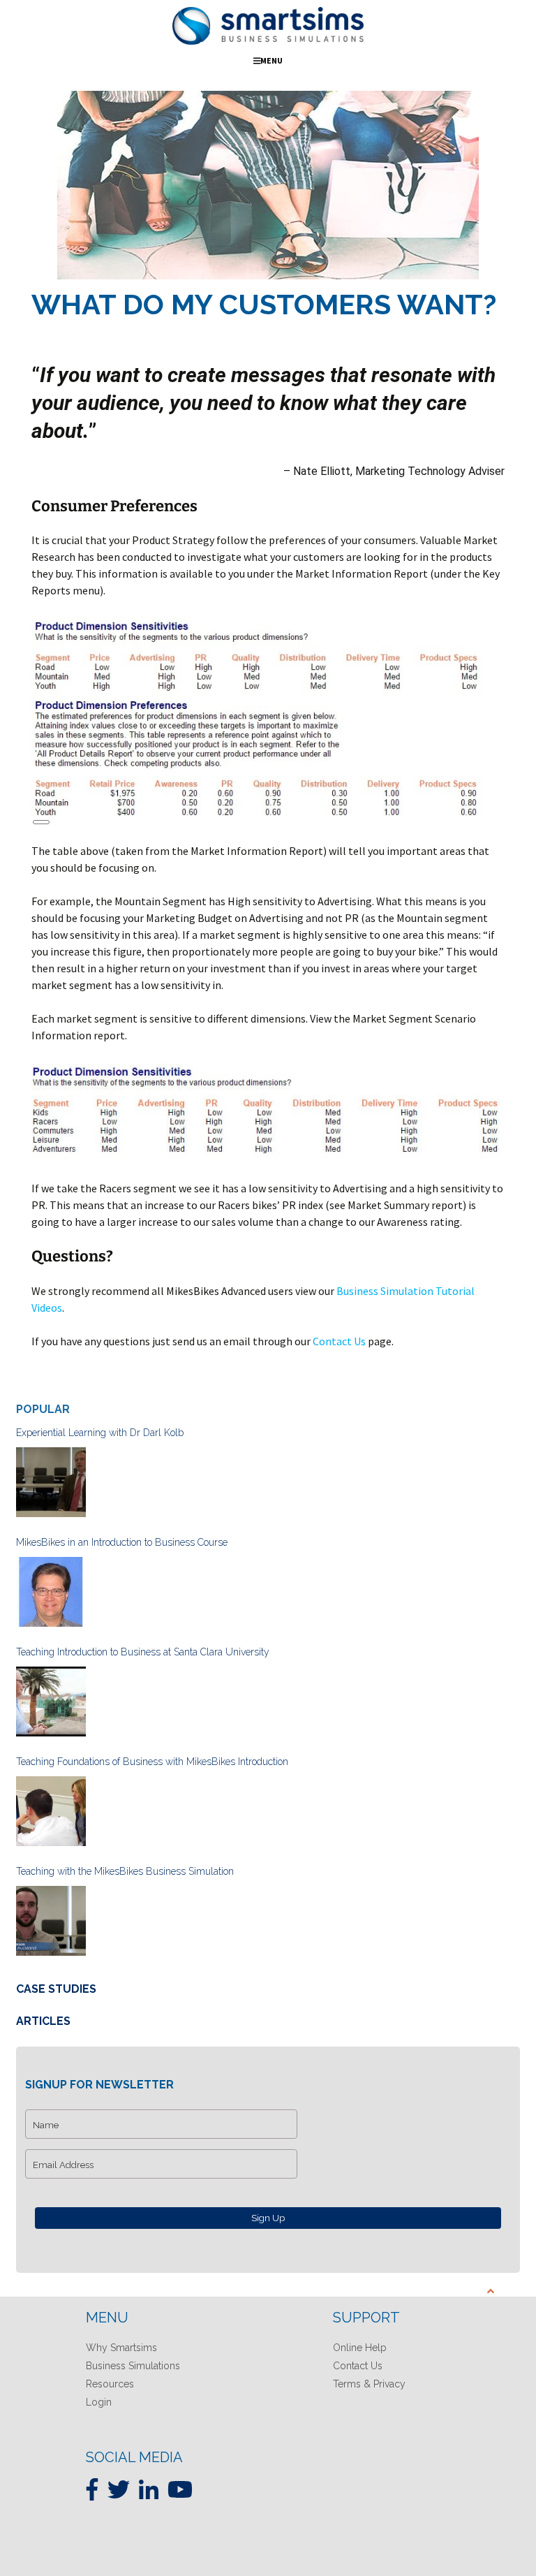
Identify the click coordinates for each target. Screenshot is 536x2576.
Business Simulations (133, 2366)
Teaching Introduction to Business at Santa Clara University (143, 1652)
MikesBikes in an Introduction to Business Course (122, 1542)
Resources (110, 2384)
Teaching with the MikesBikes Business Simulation (125, 1871)
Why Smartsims (121, 2348)
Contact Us (339, 1341)
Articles (43, 2021)
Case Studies (56, 1989)
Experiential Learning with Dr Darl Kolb (100, 1433)
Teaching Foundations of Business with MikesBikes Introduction (152, 1762)
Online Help (360, 2348)
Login (99, 2402)
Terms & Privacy (369, 2384)
